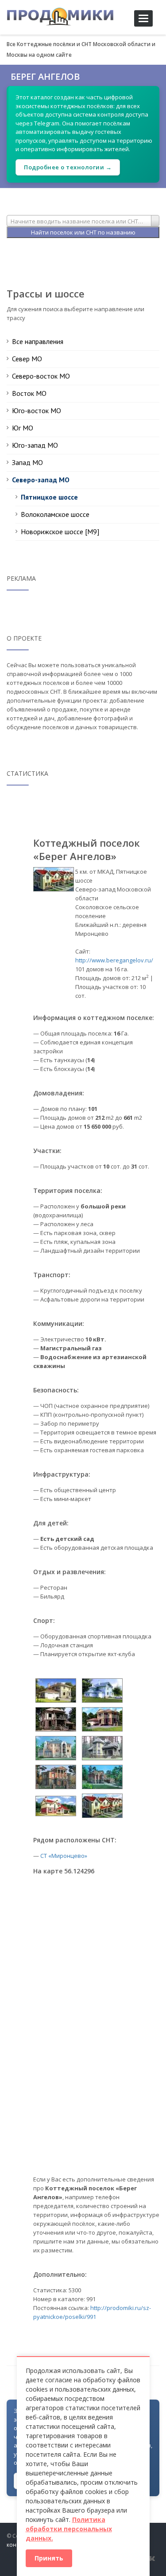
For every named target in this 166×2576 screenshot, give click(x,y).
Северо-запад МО (41, 480)
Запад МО (27, 462)
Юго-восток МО (37, 410)
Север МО (27, 359)
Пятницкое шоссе (49, 497)
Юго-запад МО (35, 445)
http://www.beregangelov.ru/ (114, 960)
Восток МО (29, 393)
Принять (49, 2558)
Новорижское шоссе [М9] (60, 532)
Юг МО (23, 428)
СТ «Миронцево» (64, 1856)
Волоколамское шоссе (55, 514)
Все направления (38, 341)
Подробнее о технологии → (68, 167)
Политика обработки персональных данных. (69, 2529)
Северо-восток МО (41, 376)
